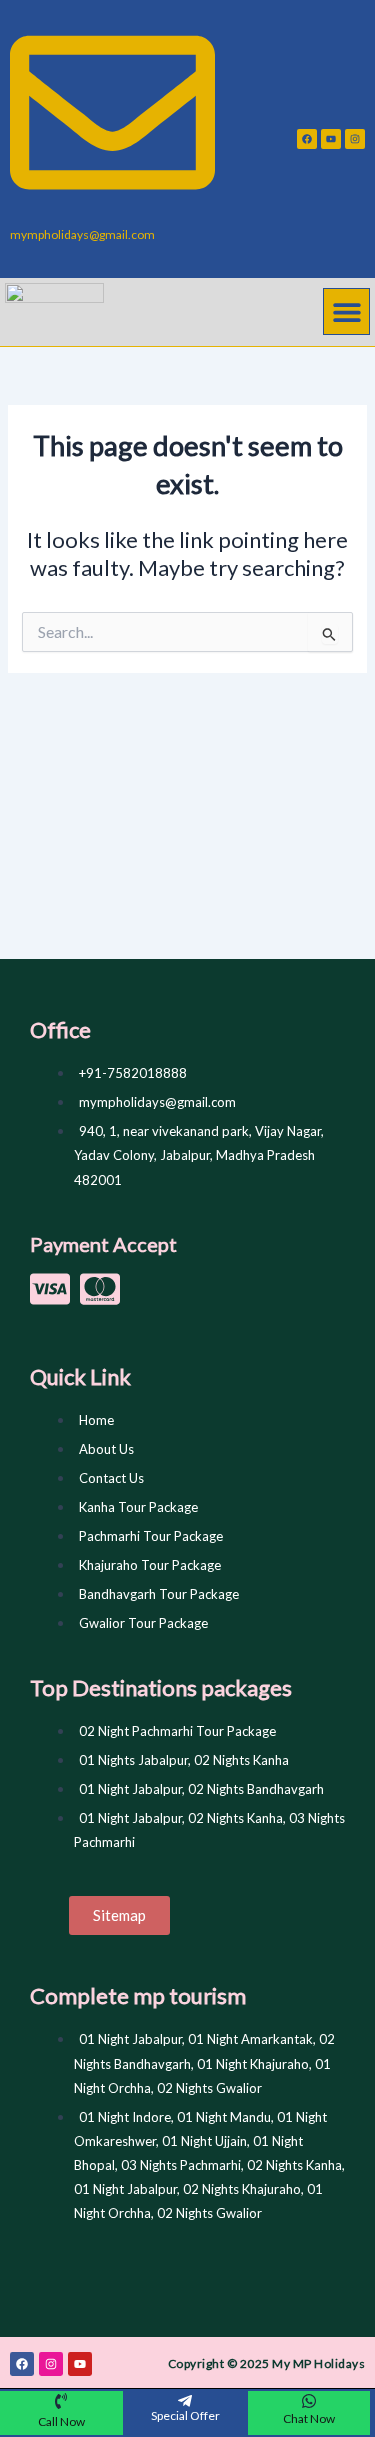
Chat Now (309, 2418)
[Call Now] (61, 2401)
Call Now (61, 2421)
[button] (346, 311)
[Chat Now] (309, 2401)
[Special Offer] (185, 2401)
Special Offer (185, 2415)
